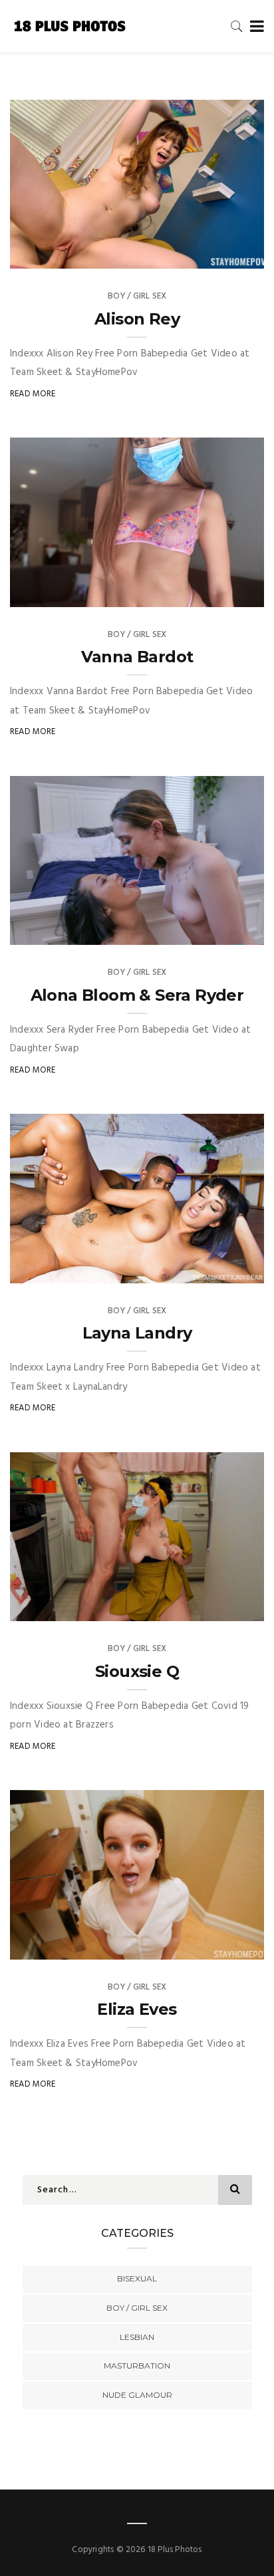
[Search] (237, 26)
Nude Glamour (137, 2395)
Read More (33, 394)
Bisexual (137, 2278)
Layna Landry (137, 1333)
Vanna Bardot (137, 657)
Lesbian (137, 2337)
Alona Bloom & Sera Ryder (137, 995)
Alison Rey (137, 319)
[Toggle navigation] (254, 27)
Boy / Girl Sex (137, 296)
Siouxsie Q (137, 1671)
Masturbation (137, 2366)
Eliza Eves (137, 2009)
